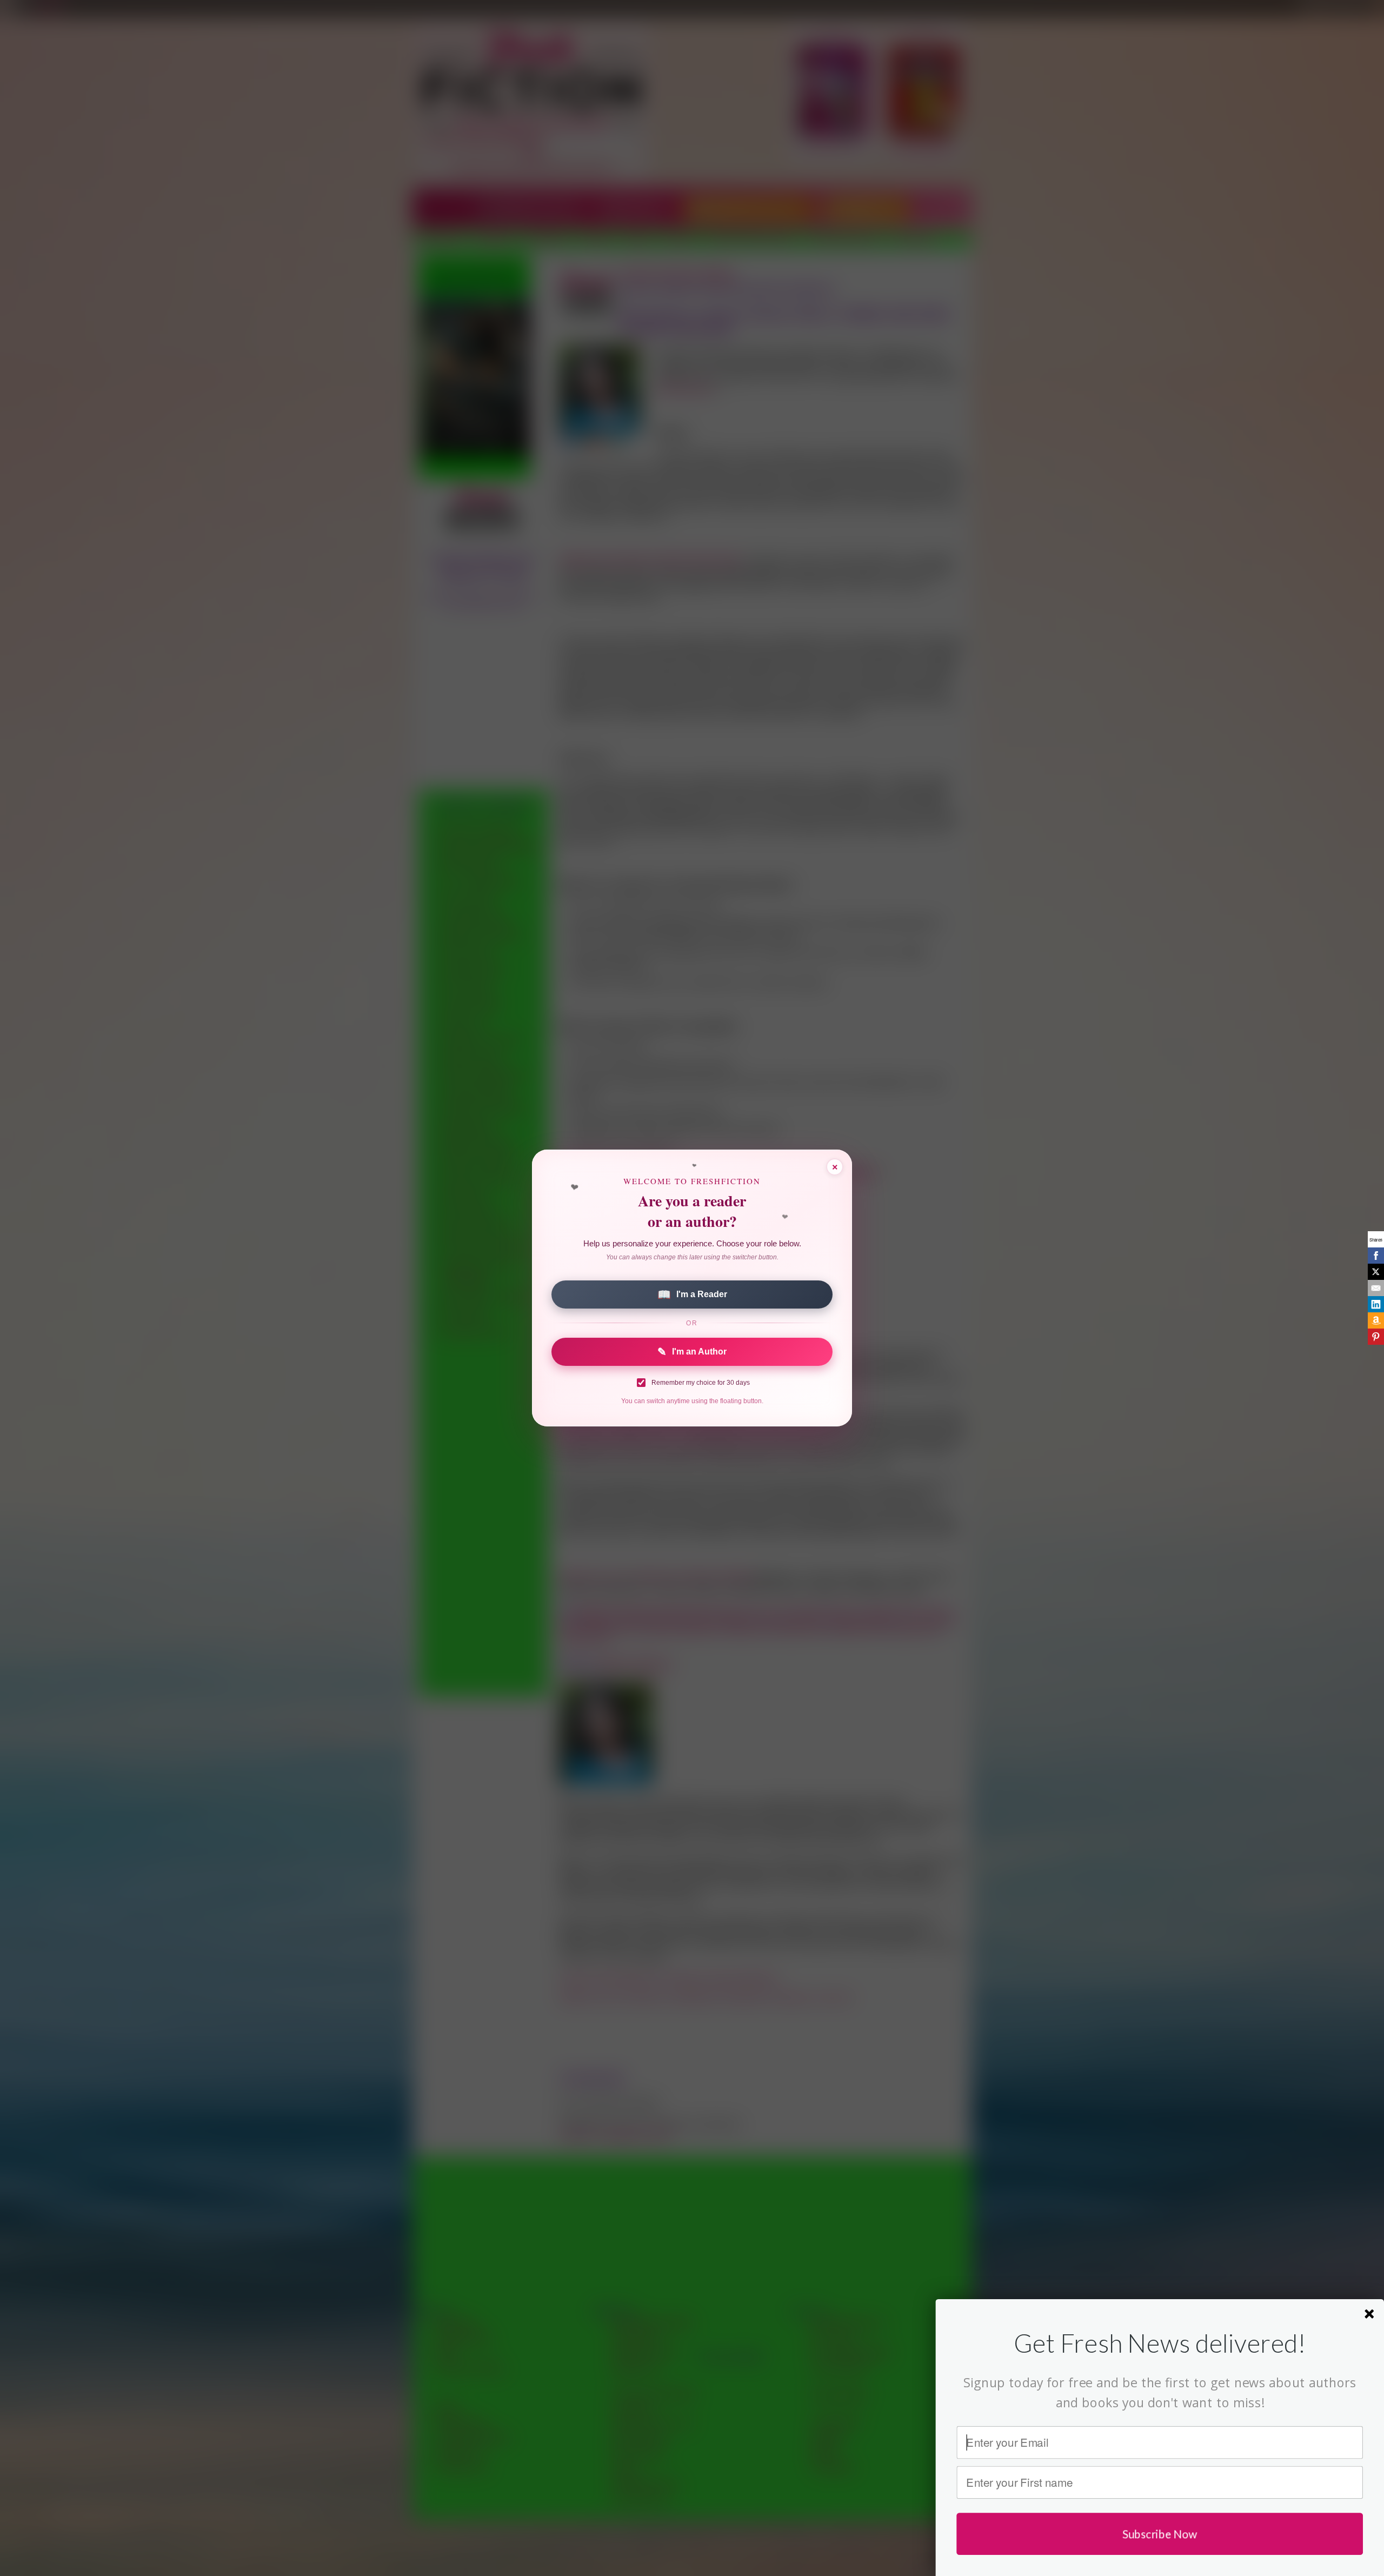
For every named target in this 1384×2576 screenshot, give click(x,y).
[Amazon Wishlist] (1376, 1320)
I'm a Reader (692, 1294)
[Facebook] (1376, 1256)
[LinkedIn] (1376, 1304)
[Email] (1376, 1288)
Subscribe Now (1160, 2534)
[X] (1376, 1272)
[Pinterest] (1376, 1337)
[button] (1160, 2343)
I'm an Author (692, 1352)
